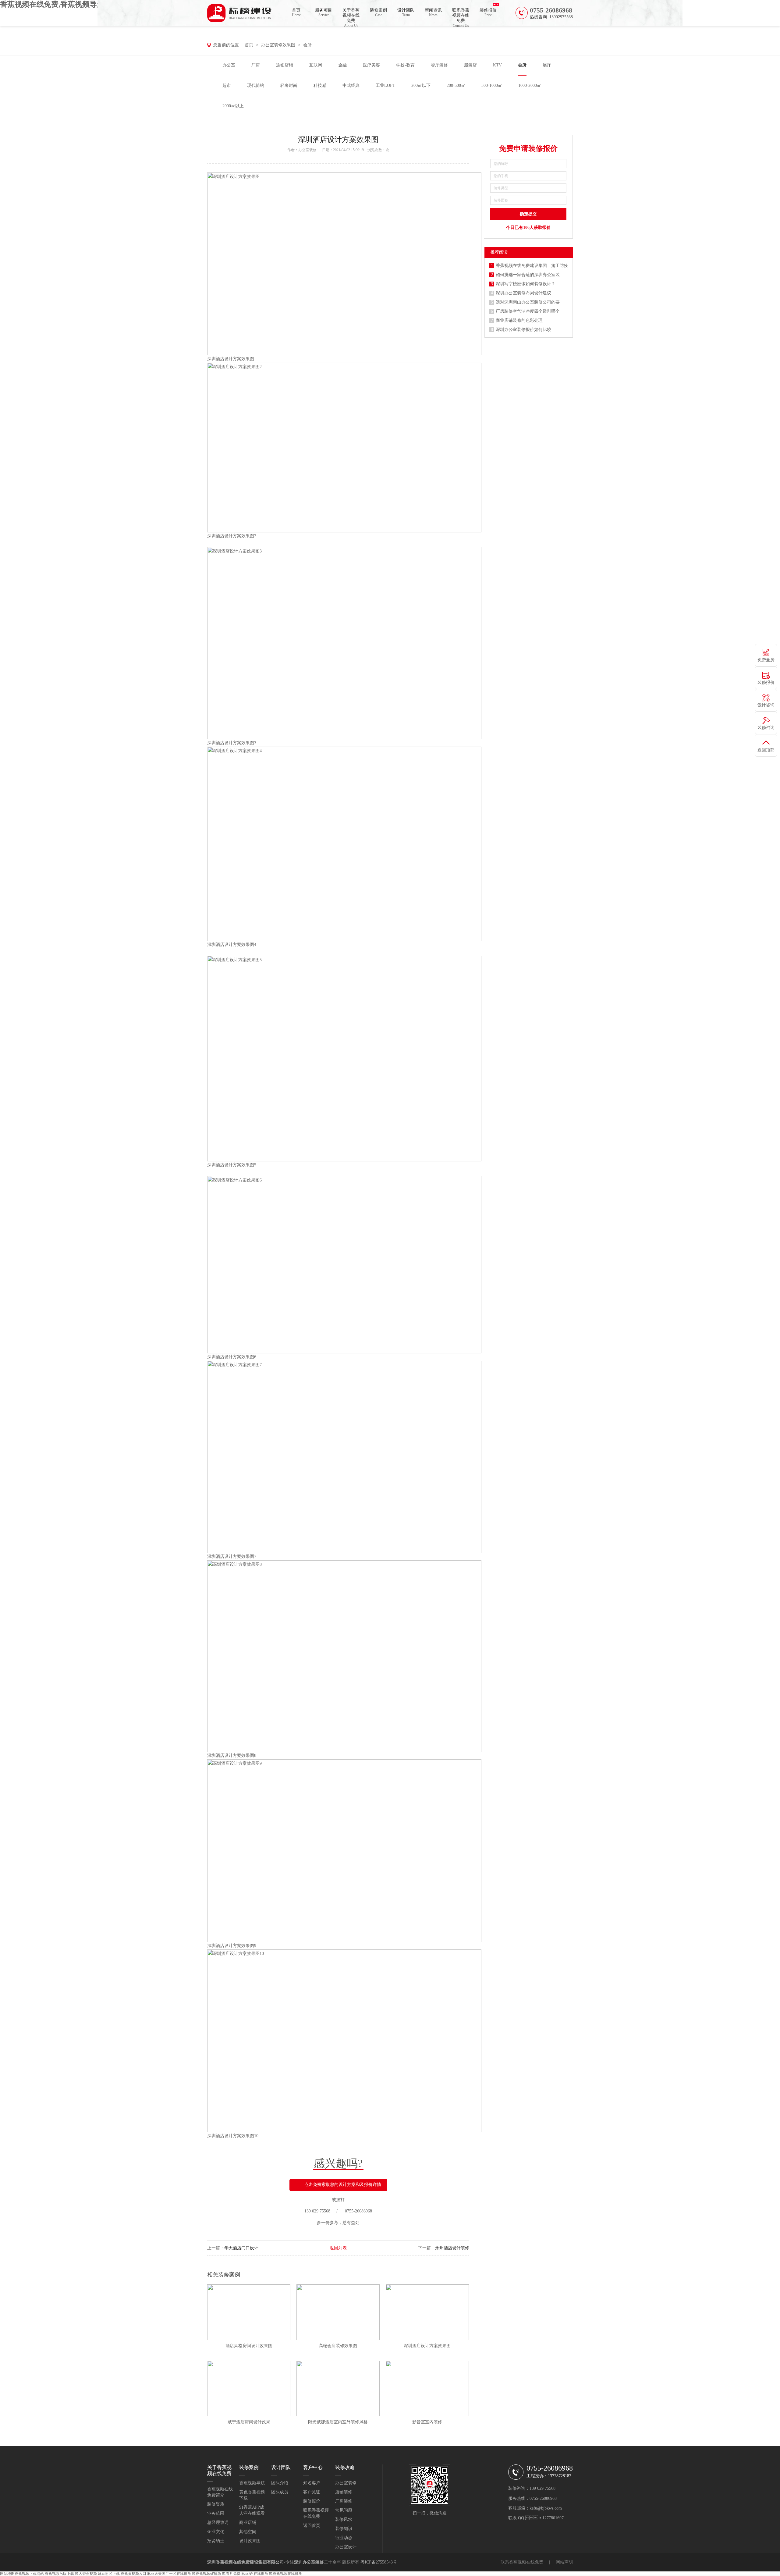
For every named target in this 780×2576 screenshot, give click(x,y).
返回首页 (312, 2526)
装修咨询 (766, 728)
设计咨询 (766, 705)
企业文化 (216, 2532)
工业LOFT (385, 85)
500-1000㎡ (492, 85)
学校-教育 (405, 65)
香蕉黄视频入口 (133, 2574)
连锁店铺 (285, 65)
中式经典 (351, 85)
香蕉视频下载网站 (29, 2574)
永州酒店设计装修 (452, 2248)
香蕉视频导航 (252, 2483)
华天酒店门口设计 (241, 2248)
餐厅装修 (439, 65)
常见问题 (344, 2510)
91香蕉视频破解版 (207, 2574)
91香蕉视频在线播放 (285, 2574)
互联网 (316, 65)
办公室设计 (346, 2547)
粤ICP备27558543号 (379, 2562)
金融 (342, 65)
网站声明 (564, 2562)
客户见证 (312, 2492)
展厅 (547, 65)
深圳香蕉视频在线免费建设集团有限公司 (246, 2562)
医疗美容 (371, 65)
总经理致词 (218, 2523)
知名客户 (312, 2483)
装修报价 (488, 12)
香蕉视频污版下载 (59, 2574)
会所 (307, 45)
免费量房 (766, 660)
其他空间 (248, 2532)
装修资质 (216, 2504)
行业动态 (344, 2538)
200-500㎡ (456, 85)
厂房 (256, 65)
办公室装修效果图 (278, 45)
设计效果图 (250, 2541)
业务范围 (216, 2513)
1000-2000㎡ (530, 85)
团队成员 (280, 2492)
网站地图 (7, 2574)
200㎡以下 (421, 85)
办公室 (229, 65)
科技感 (320, 85)
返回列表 (338, 2248)
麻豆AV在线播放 (255, 2574)
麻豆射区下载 (109, 2574)
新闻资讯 (433, 12)
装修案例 (378, 12)
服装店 (470, 65)
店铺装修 (344, 2492)
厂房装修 (344, 2501)
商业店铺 (248, 2523)
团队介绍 (280, 2483)
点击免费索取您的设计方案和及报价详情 (343, 2185)
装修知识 (344, 2529)
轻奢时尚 (289, 85)
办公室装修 (307, 150)
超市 (227, 85)
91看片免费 (231, 2574)
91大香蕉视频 (86, 2574)
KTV (497, 65)
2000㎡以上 (233, 106)
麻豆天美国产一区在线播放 (169, 2574)
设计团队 (406, 12)
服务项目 (324, 12)
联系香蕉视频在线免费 (461, 17)
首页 (296, 12)
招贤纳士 (216, 2541)
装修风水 (344, 2519)
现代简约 (256, 85)
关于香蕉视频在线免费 (351, 17)
